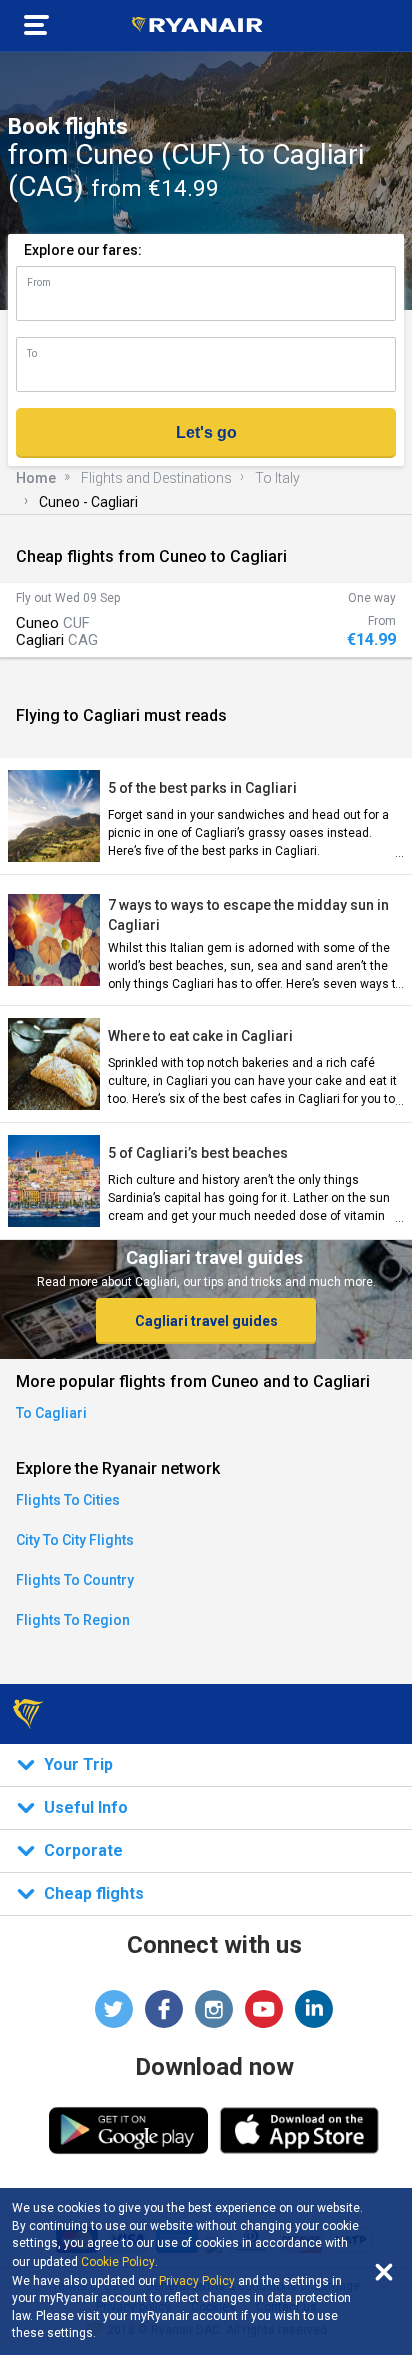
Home (36, 478)
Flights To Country (75, 1580)
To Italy (277, 478)
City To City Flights (75, 1540)
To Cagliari (51, 1413)
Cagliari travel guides (206, 1321)
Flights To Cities (68, 1500)
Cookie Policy (118, 2262)
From (39, 282)
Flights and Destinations (156, 478)
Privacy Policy (197, 2281)
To (32, 353)
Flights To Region (73, 1620)
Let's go (206, 432)
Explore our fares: (83, 250)
